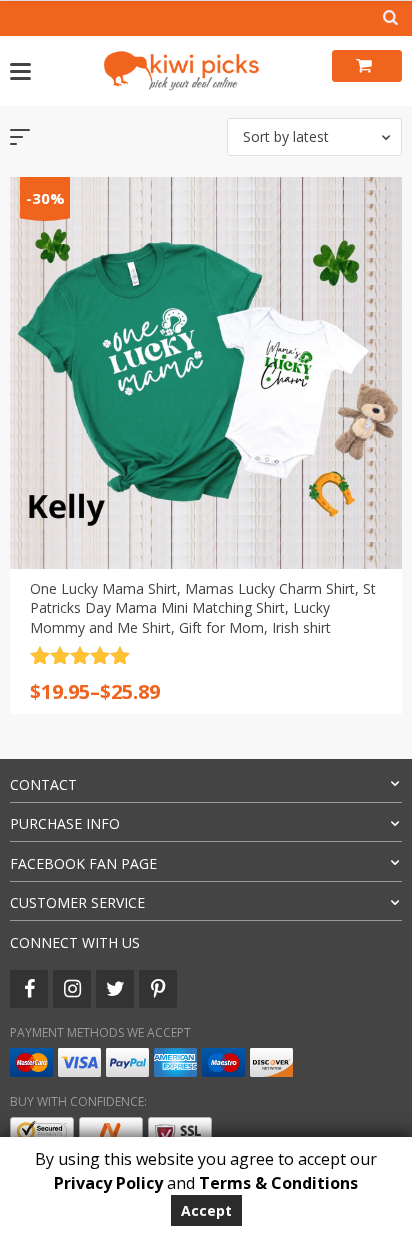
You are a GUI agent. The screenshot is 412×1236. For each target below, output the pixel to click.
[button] (314, 137)
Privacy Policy (108, 1183)
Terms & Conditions (278, 1183)
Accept (206, 1210)
